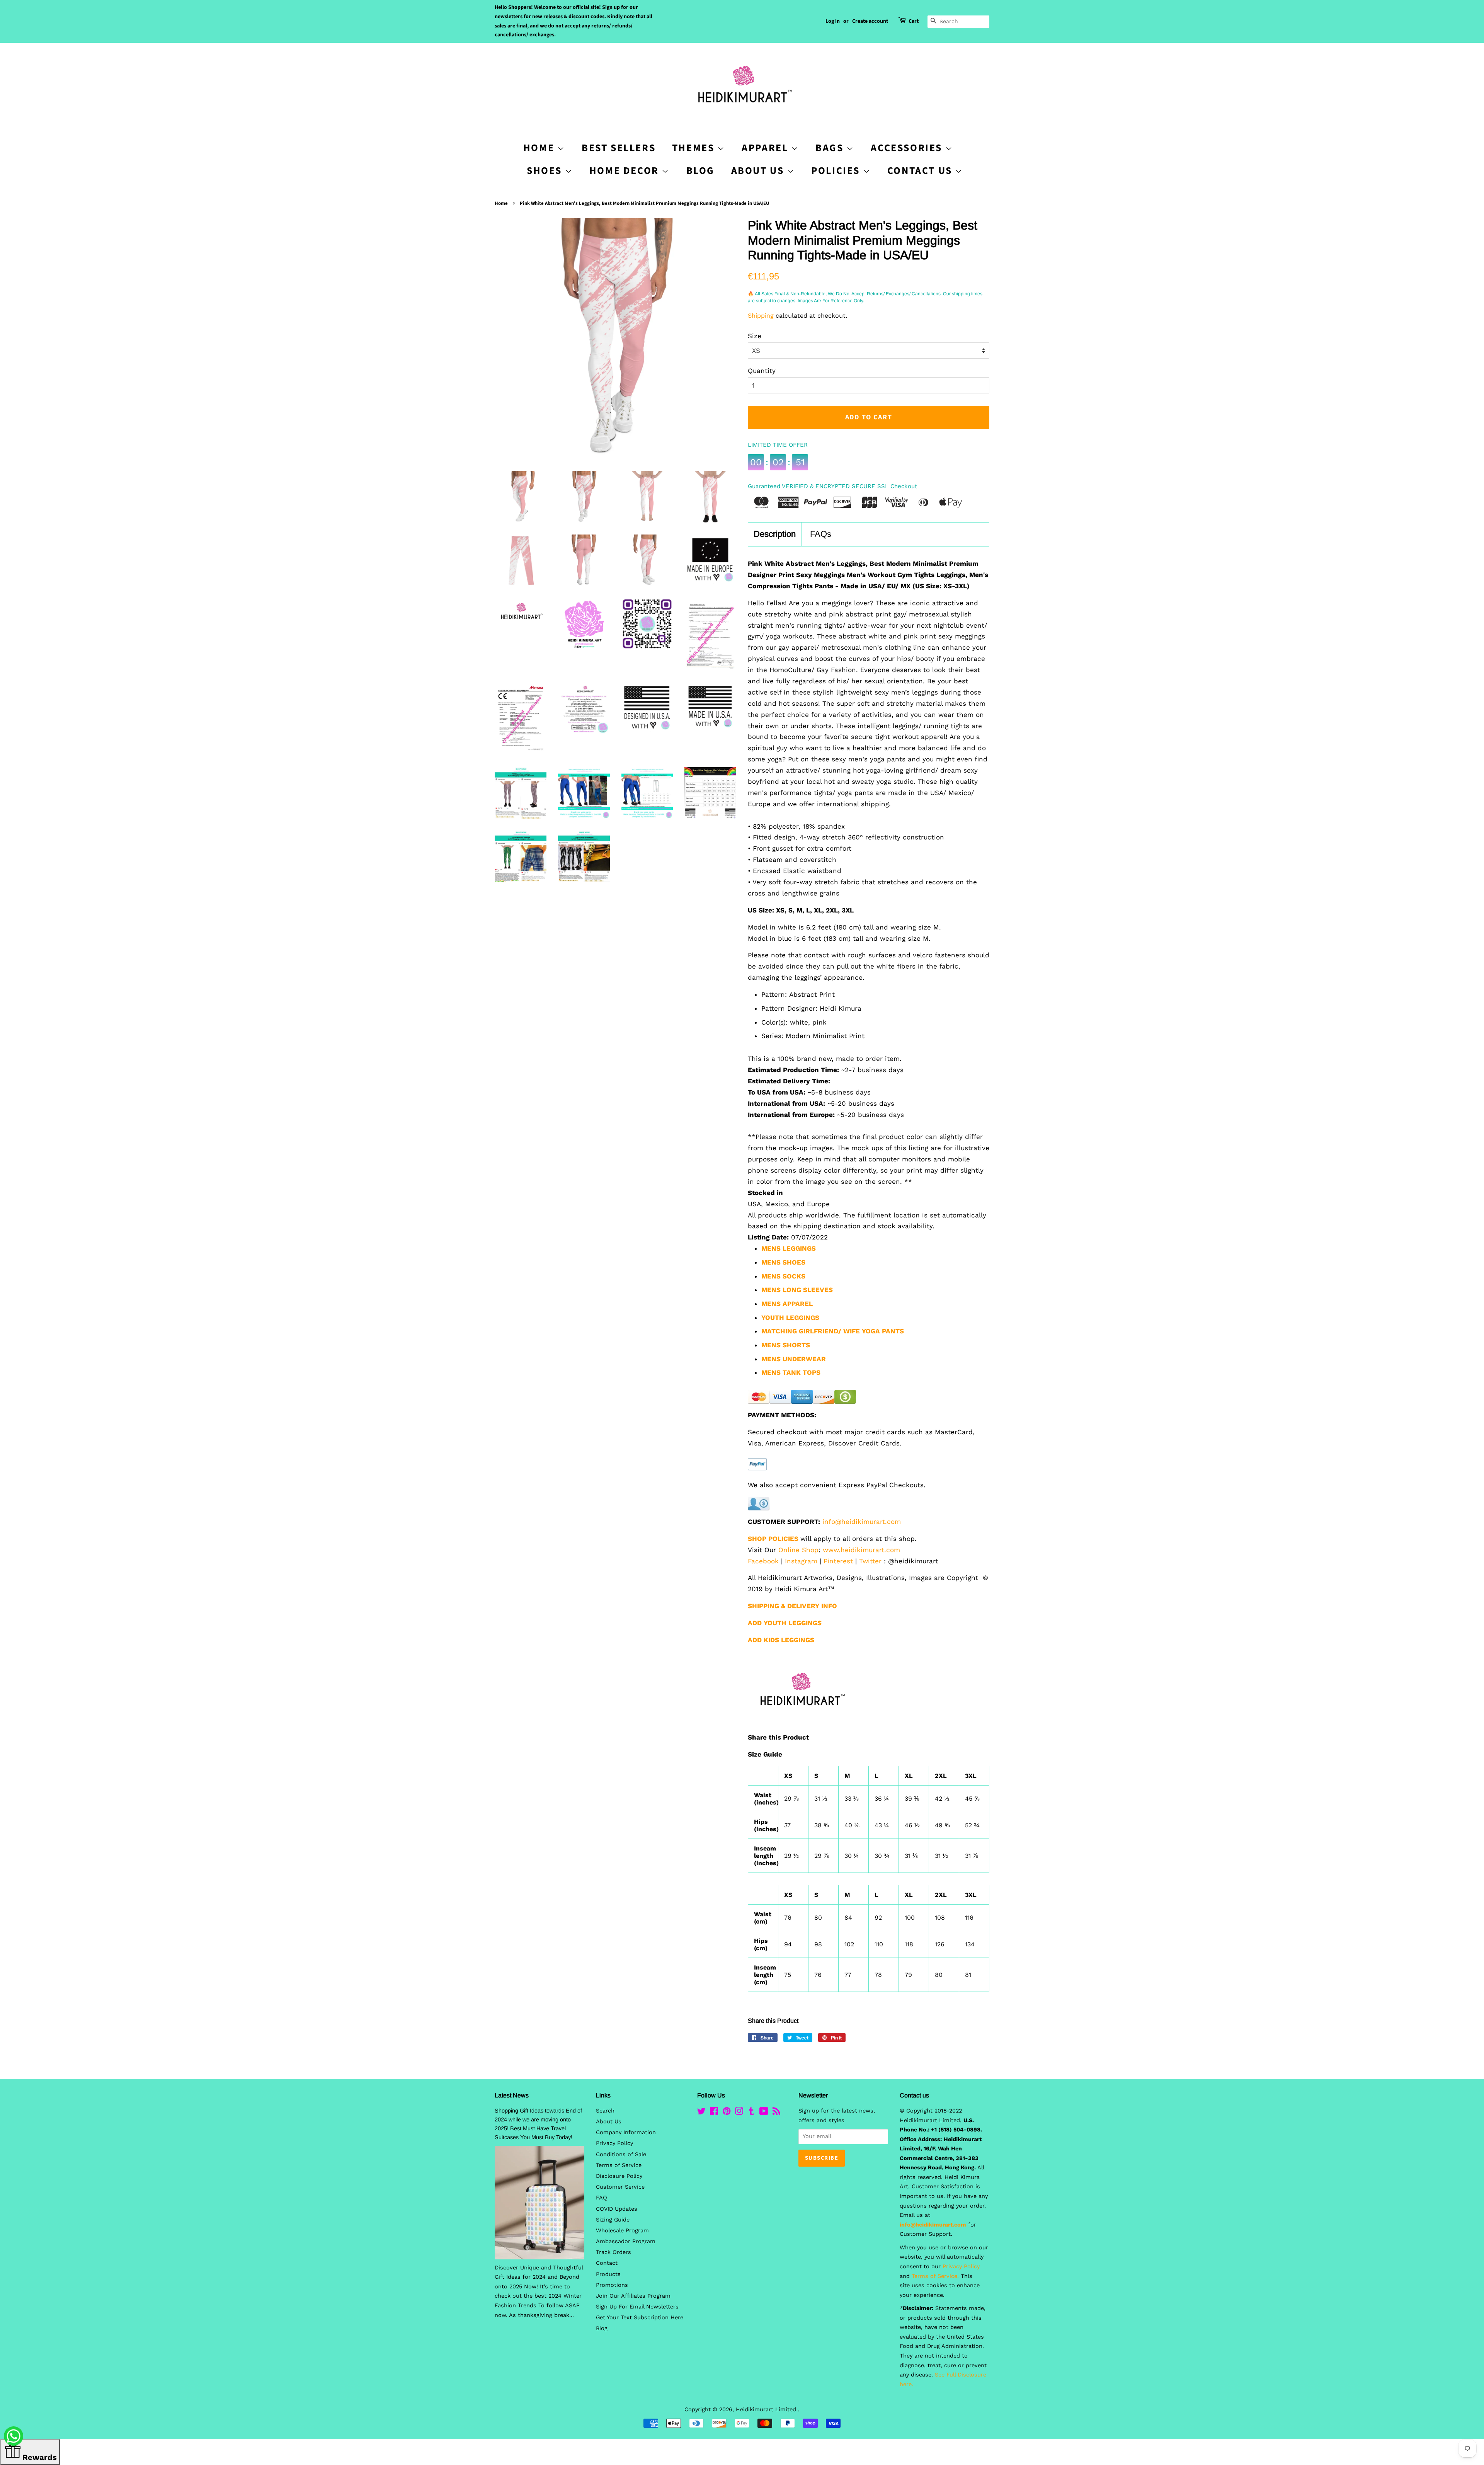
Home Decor (626, 171)
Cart (914, 21)
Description (775, 534)
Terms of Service (619, 2165)
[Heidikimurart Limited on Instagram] (739, 2113)
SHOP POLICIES (773, 1539)
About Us (759, 171)
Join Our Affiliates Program (633, 2296)
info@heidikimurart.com (862, 1522)
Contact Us (921, 171)
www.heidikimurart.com (861, 1550)
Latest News (512, 2095)
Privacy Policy (614, 2143)
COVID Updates (617, 2209)
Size (755, 336)
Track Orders (614, 2252)
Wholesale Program (622, 2231)
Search (605, 2111)
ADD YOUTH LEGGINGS (785, 1623)
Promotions (612, 2285)
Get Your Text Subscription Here (640, 2318)
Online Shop (798, 1550)
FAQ (602, 2198)
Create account (870, 21)
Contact (607, 2263)
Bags (831, 148)
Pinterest (838, 1561)
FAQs (821, 534)
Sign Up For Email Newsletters (637, 2307)
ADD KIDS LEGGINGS (781, 1640)
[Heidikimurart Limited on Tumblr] (751, 2113)
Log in (833, 21)
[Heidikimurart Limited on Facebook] (714, 2113)
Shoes (546, 171)
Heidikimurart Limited (767, 2410)
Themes (695, 148)
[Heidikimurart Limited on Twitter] (701, 2113)
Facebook (763, 1561)
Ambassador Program (626, 2241)
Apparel (766, 148)
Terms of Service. (935, 2276)
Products (608, 2274)
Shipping (761, 316)
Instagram (801, 1561)
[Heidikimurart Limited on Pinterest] (727, 2113)
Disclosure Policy (619, 2176)
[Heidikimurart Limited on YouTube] (764, 2113)
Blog (700, 171)
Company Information (626, 2132)
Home (501, 203)
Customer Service (620, 2187)
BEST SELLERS (619, 148)
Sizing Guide (613, 2220)
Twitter (870, 1561)
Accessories (908, 148)
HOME (540, 148)
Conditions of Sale (621, 2154)
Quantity (762, 371)
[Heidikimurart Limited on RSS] (776, 2113)
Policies (837, 171)
